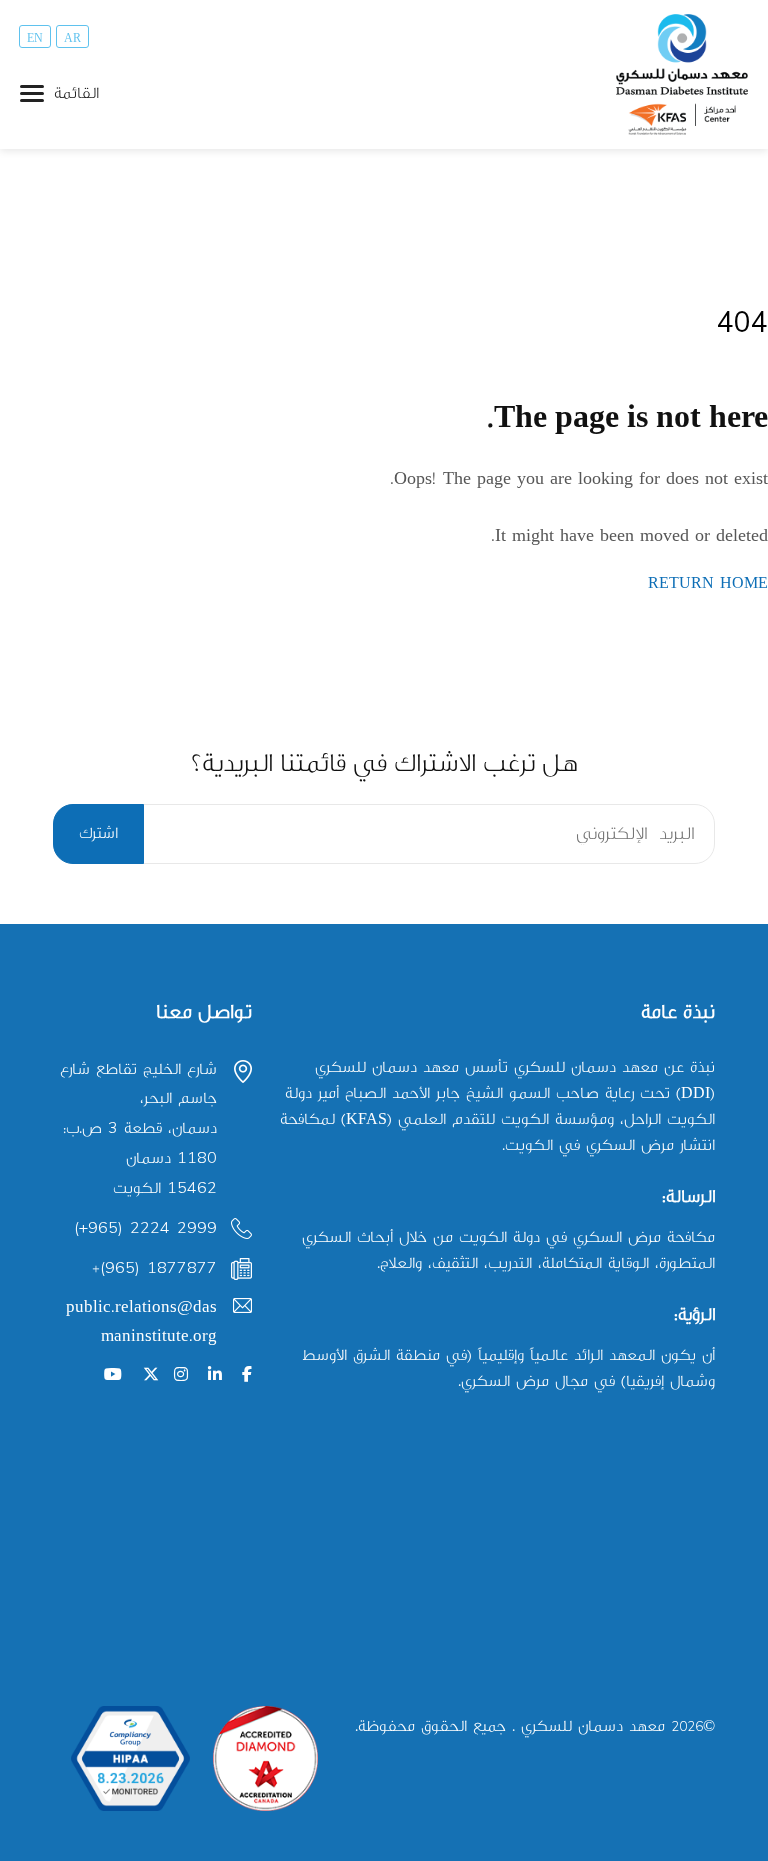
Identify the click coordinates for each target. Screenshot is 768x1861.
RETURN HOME (708, 583)
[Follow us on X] (151, 1375)
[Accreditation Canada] (265, 1758)
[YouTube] (113, 1375)
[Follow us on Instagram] (181, 1375)
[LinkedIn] (215, 1375)
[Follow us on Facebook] (247, 1375)
